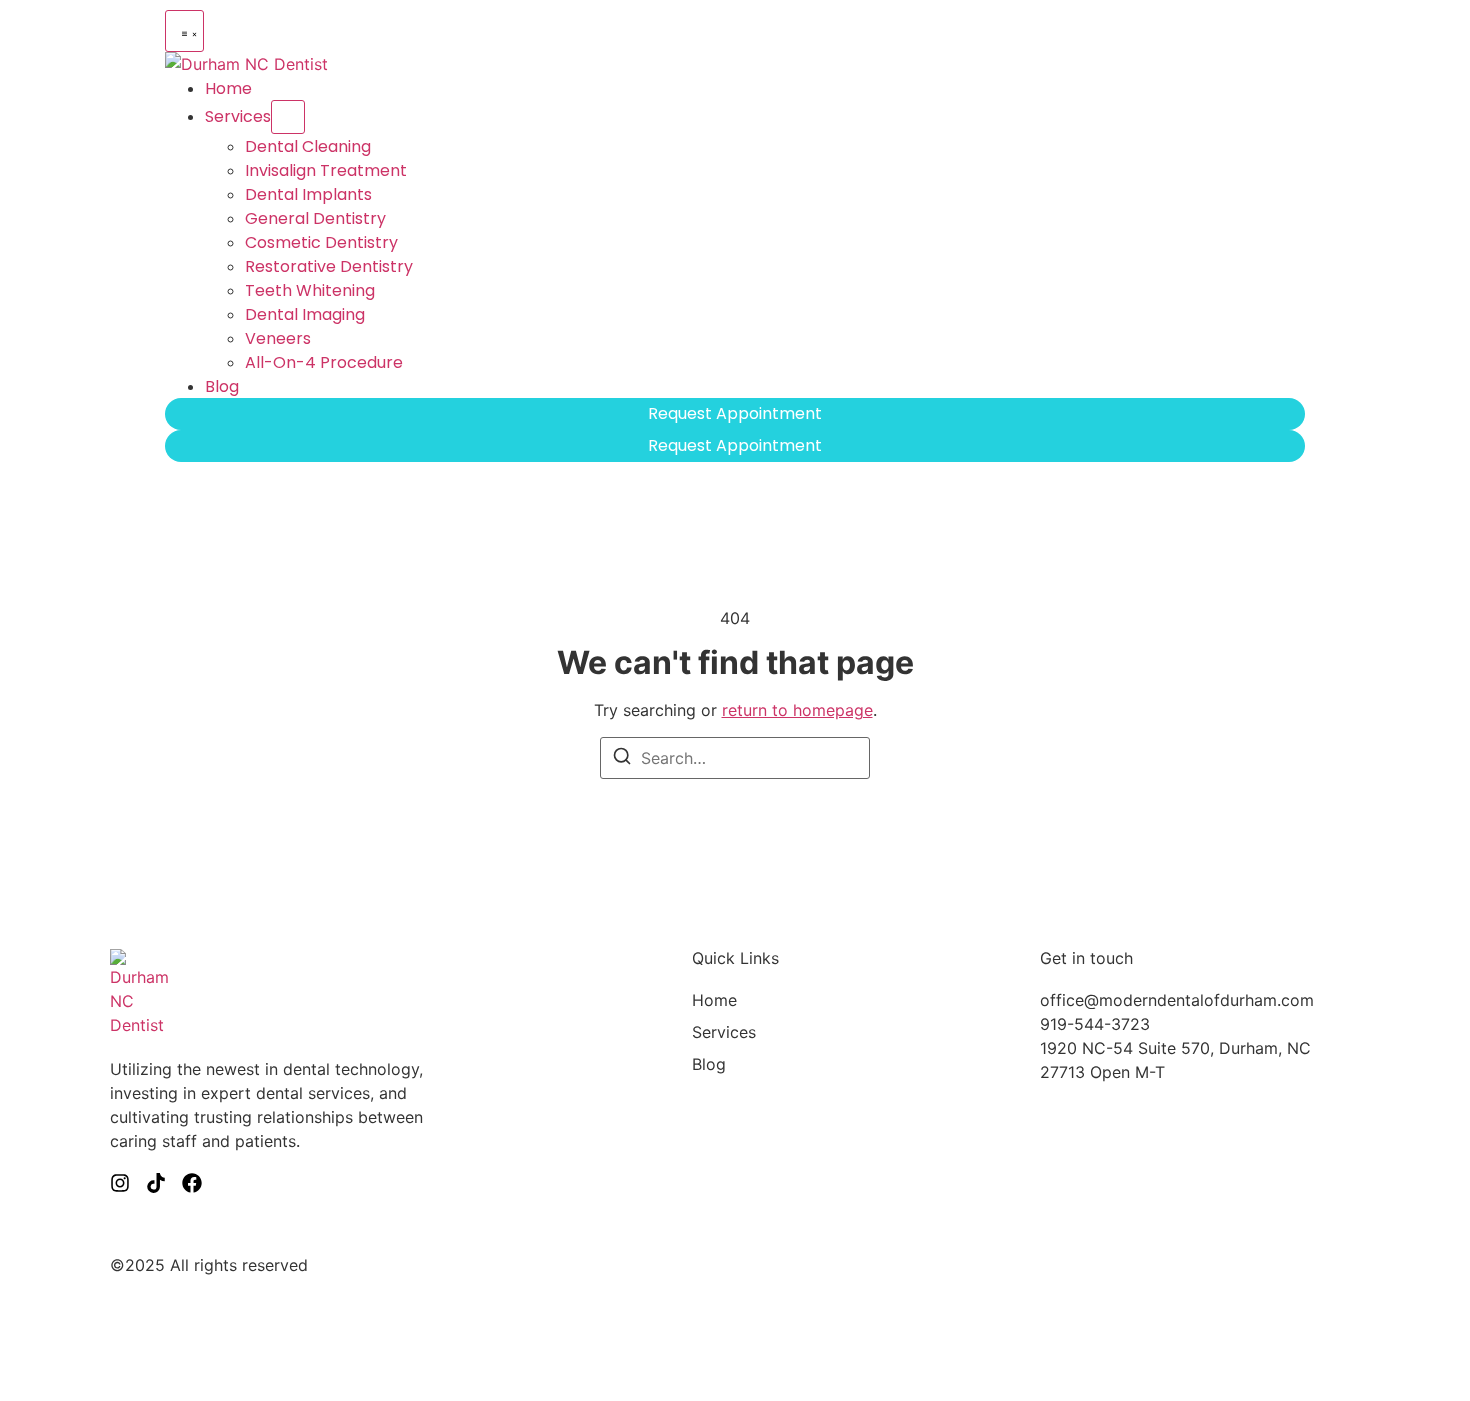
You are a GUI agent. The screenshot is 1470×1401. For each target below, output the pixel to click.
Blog (222, 386)
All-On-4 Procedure (324, 362)
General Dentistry (315, 218)
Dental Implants (308, 194)
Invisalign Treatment (326, 170)
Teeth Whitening (310, 290)
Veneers (278, 338)
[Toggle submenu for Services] (288, 117)
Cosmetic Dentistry (321, 242)
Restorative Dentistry (329, 266)
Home (228, 88)
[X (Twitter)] (192, 1183)
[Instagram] (120, 1183)
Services (238, 116)
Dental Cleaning (308, 146)
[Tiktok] (156, 1183)
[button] (184, 31)
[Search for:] (735, 758)
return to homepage (797, 710)
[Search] (622, 759)
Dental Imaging (305, 314)
